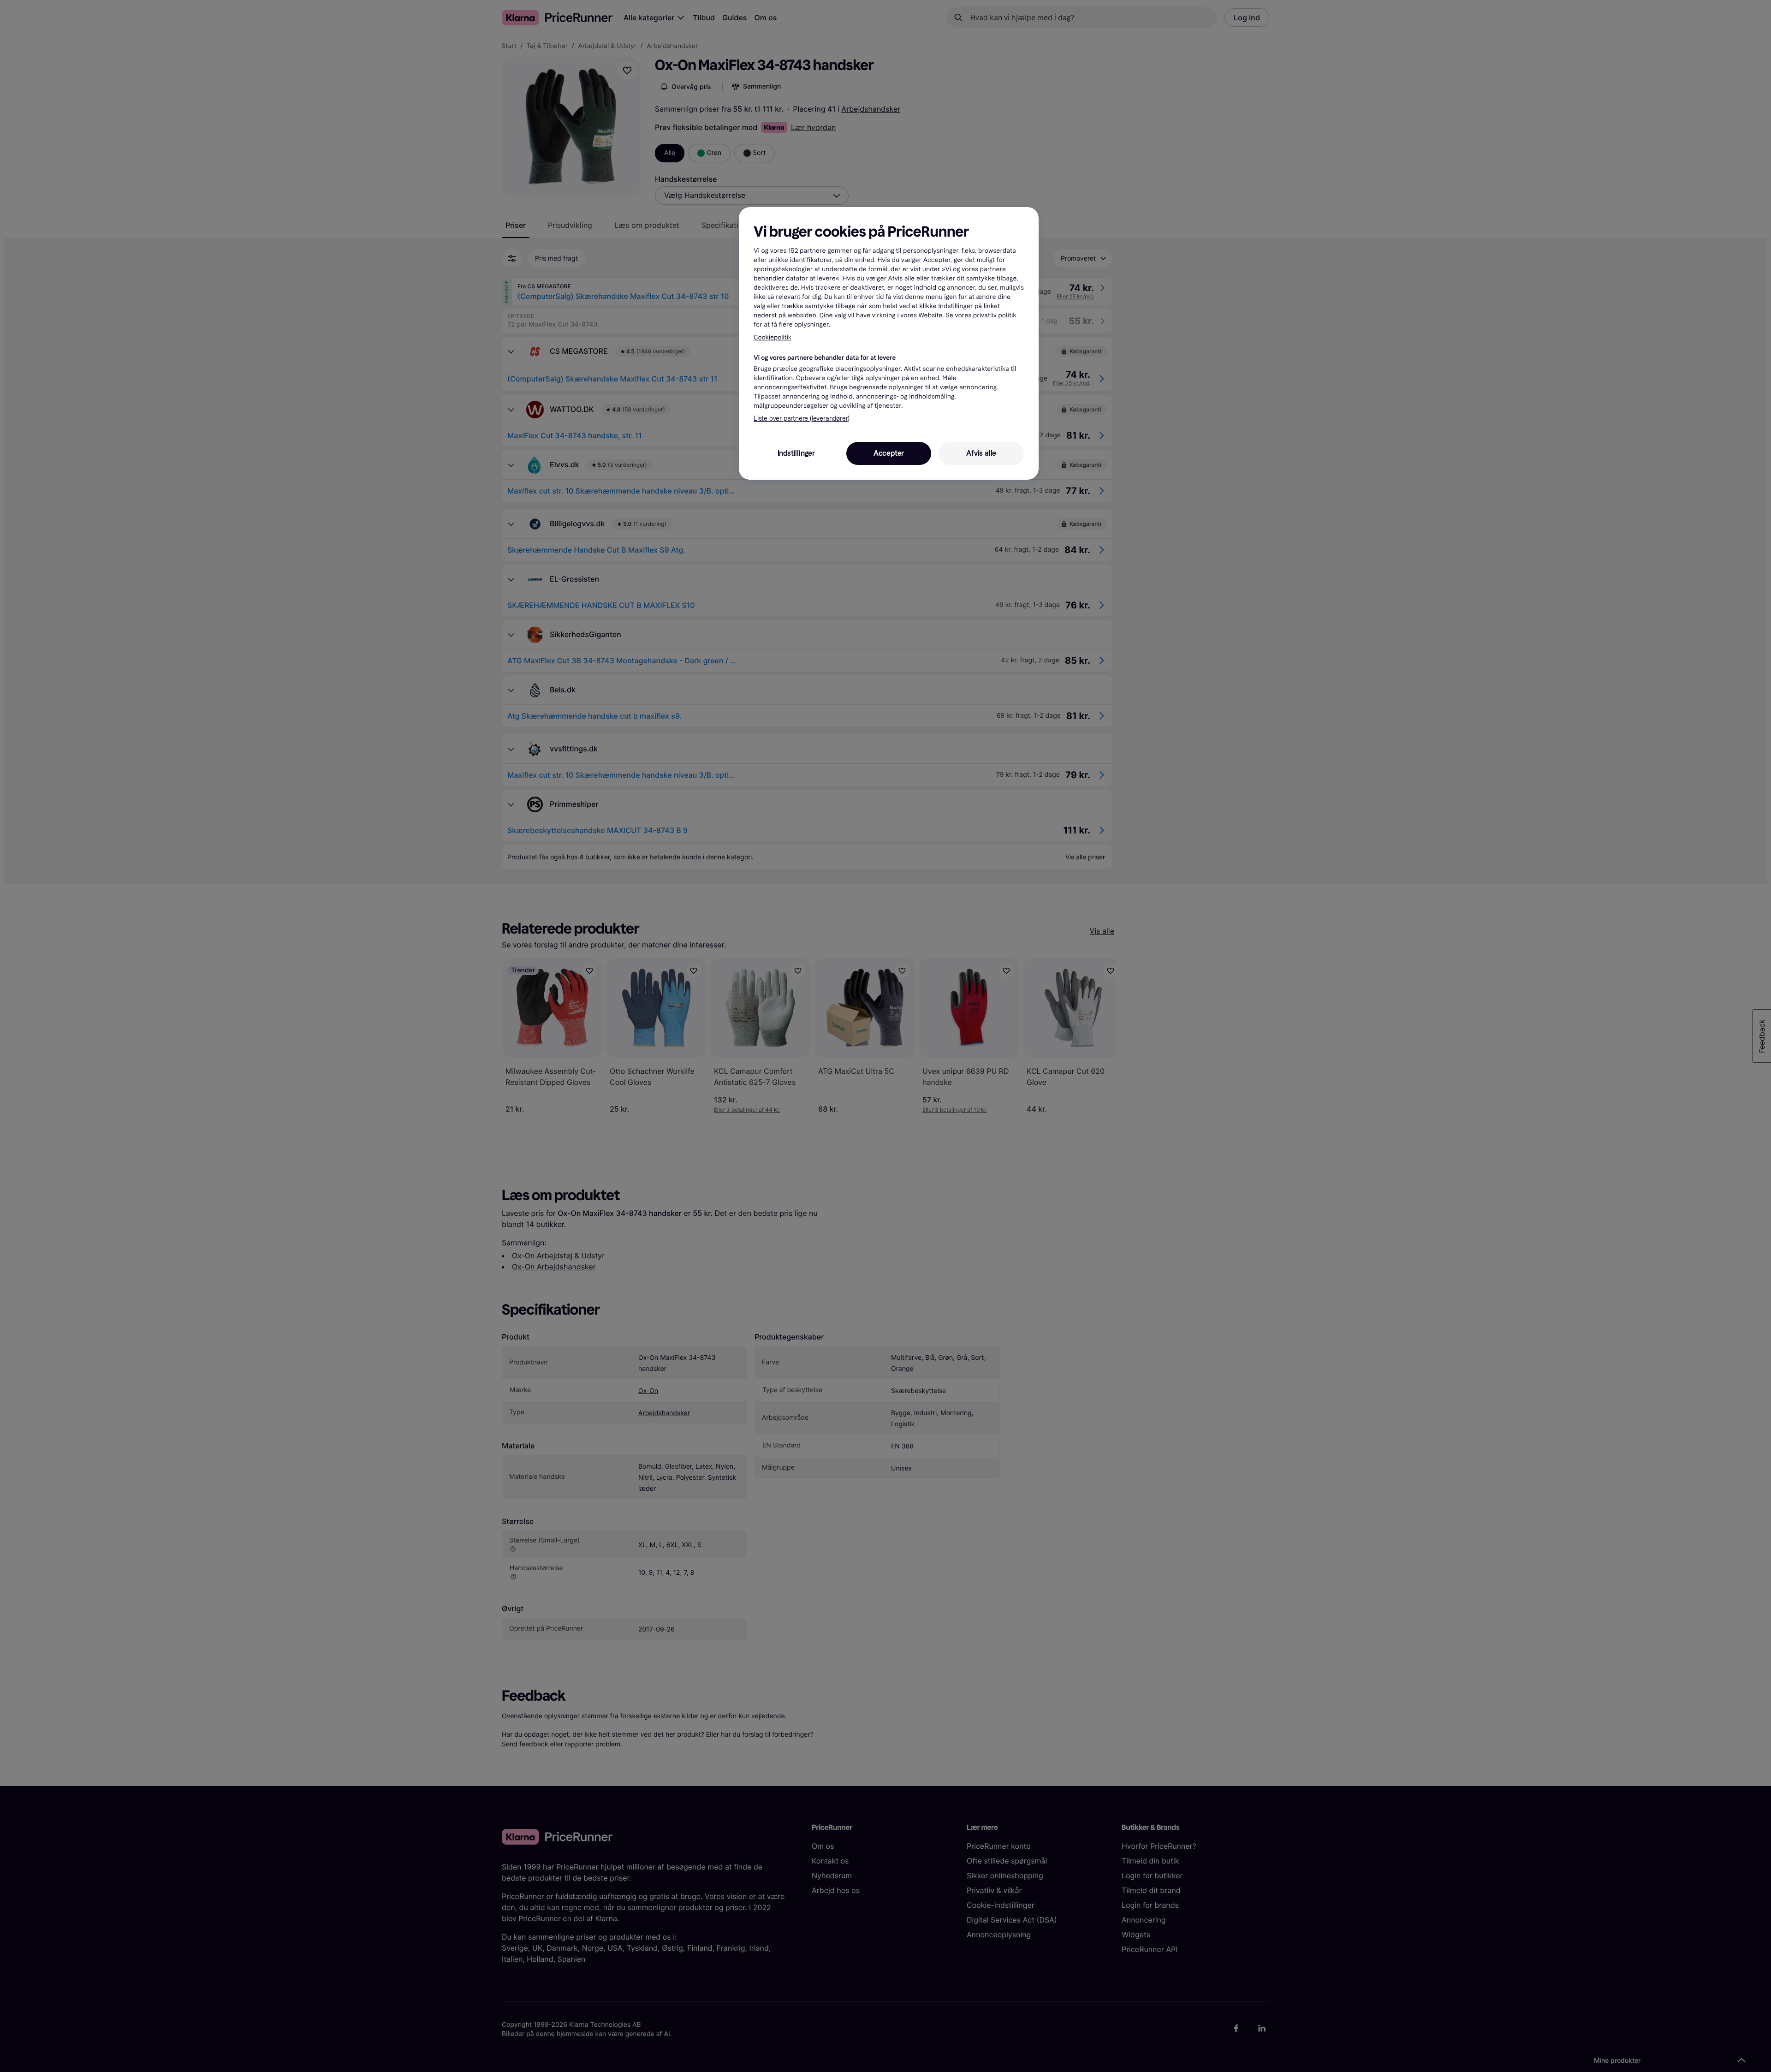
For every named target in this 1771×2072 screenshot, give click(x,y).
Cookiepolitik (773, 337)
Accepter (889, 453)
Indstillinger (796, 453)
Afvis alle (981, 453)
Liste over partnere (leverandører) (802, 419)
